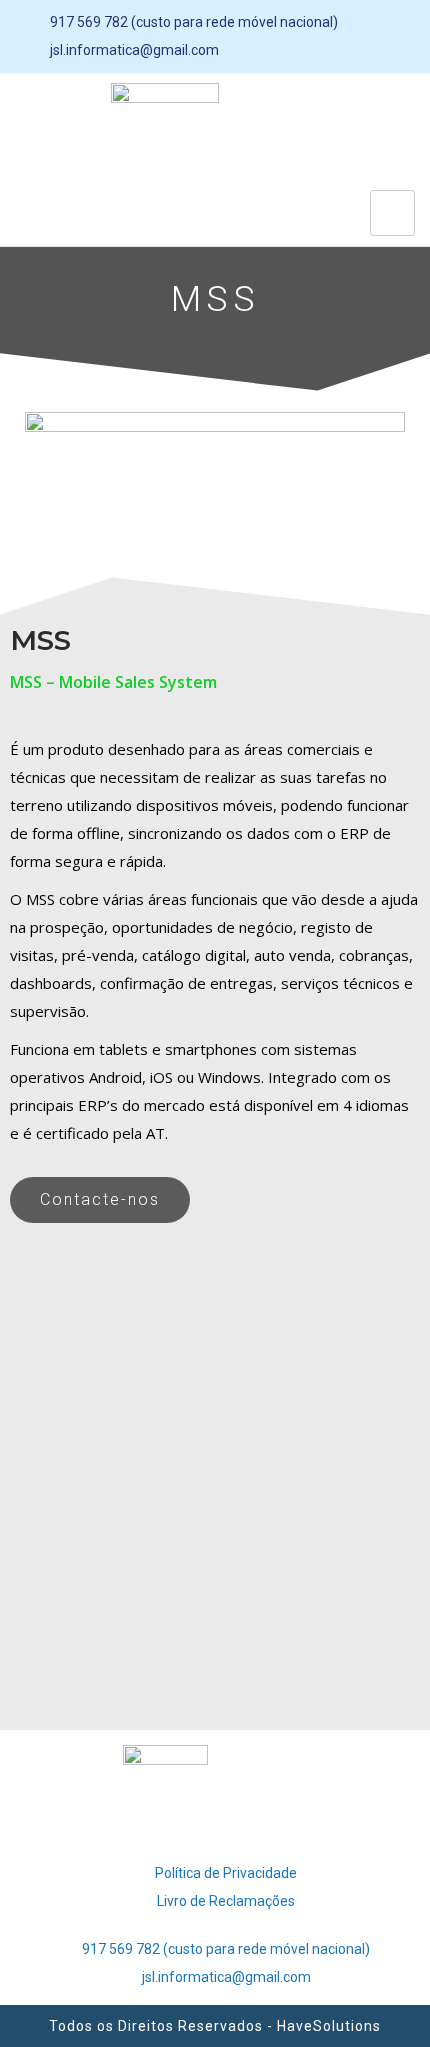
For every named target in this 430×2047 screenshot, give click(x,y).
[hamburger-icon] (392, 213)
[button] (100, 1200)
